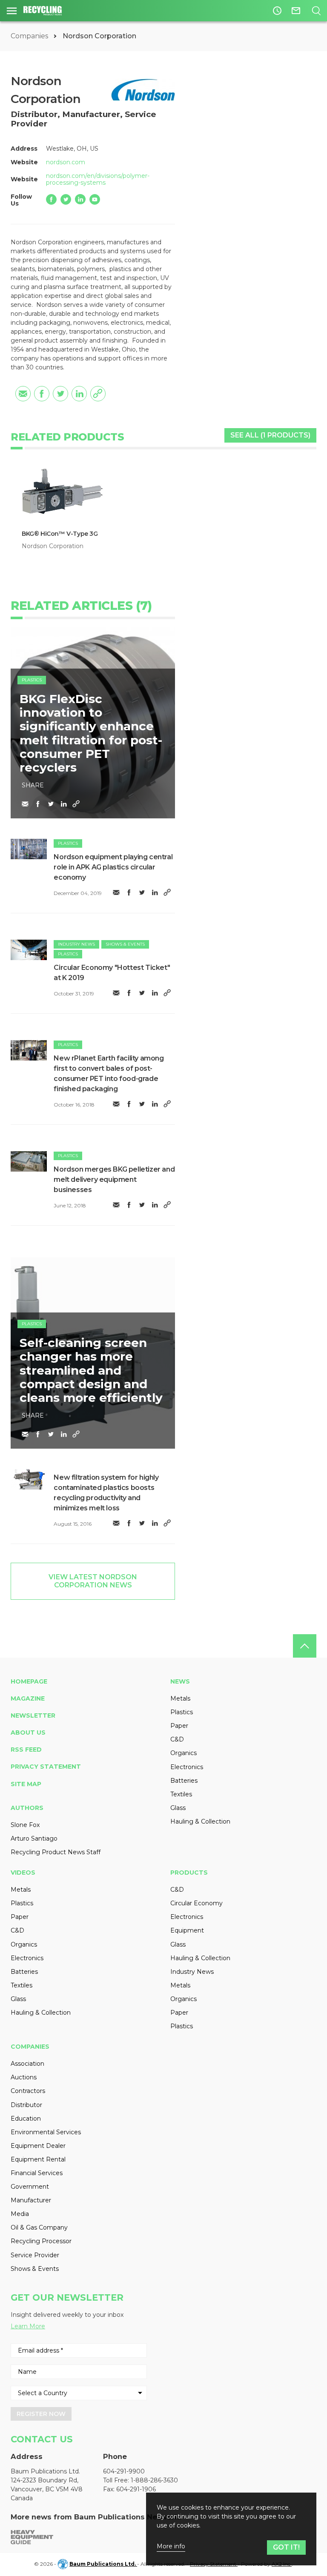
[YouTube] (95, 199)
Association (27, 2064)
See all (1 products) (270, 435)
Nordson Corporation (53, 546)
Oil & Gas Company (39, 2227)
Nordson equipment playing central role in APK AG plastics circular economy (113, 867)
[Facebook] (51, 199)
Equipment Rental (38, 2159)
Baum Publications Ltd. (103, 2564)
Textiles (181, 1794)
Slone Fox (25, 1825)
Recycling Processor (41, 2241)
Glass (178, 1808)
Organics (184, 1753)
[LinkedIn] (80, 199)
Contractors (28, 2091)
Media (20, 2214)
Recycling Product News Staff (56, 1852)
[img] (29, 849)
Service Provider (35, 2255)
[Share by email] (23, 394)
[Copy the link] (98, 394)
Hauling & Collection (200, 1821)
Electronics (187, 1767)
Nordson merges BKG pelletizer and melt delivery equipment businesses (114, 1179)
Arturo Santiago (34, 1838)
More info (171, 2546)
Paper (179, 1726)
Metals (180, 1698)
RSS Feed (26, 1750)
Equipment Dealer (38, 2146)
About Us (28, 1733)
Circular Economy (196, 1903)
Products (189, 1873)
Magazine (28, 1698)
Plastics (32, 680)
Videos (23, 1873)
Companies (30, 36)
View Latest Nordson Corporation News (93, 1581)
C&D (177, 1739)
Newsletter (33, 1715)
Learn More (28, 2326)
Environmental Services (46, 2132)
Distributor (26, 2105)
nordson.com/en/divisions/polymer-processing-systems (98, 179)
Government (30, 2187)
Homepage (29, 1681)
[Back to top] (305, 1646)
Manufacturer (31, 2200)
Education (26, 2119)
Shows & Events (125, 944)
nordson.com (66, 162)
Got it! (286, 2547)
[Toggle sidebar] (12, 11)
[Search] (316, 11)
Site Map (26, 1784)
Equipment (187, 1930)
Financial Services (37, 2173)
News (180, 1681)
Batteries (184, 1781)
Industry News (76, 944)
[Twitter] (66, 199)
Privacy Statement (46, 1767)
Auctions (24, 2077)
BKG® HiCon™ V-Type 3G (60, 534)
